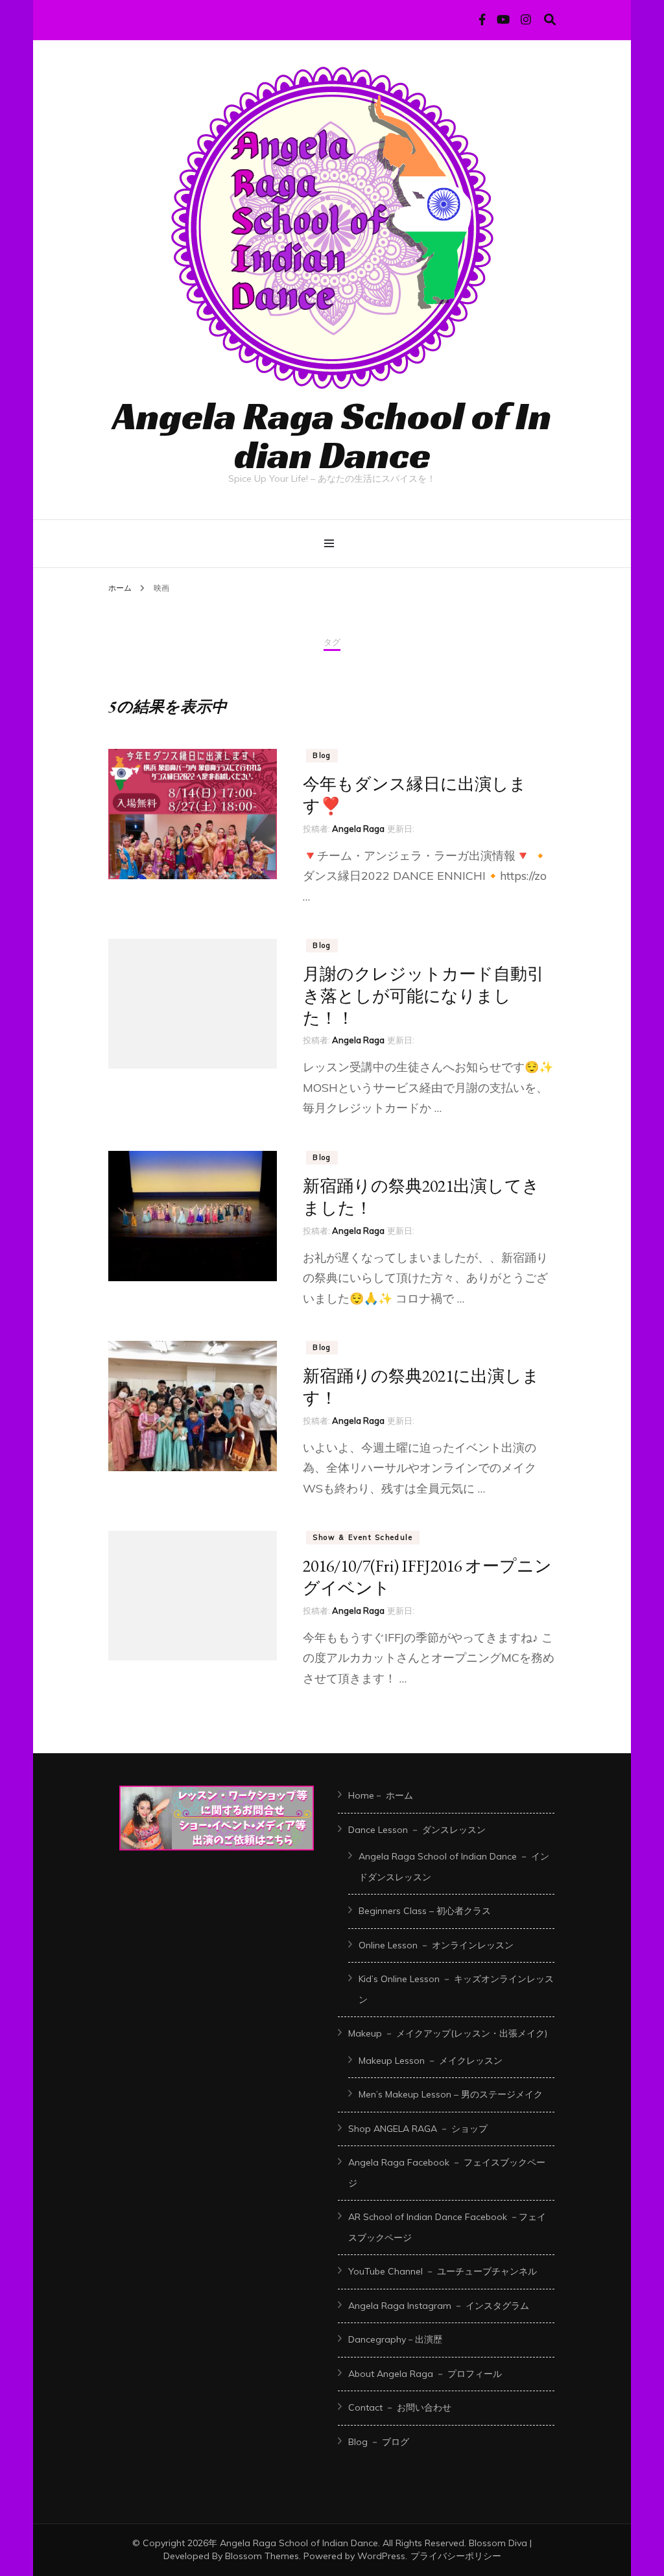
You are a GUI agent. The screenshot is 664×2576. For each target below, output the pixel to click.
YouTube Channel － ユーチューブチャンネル (443, 2271)
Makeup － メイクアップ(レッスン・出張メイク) (448, 2033)
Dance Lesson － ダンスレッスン (417, 1830)
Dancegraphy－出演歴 (395, 2339)
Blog (322, 755)
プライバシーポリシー (456, 2556)
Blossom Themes (262, 2556)
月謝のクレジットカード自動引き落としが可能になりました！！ (423, 996)
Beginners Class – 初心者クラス (425, 1911)
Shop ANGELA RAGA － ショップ (418, 2129)
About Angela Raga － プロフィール (425, 2374)
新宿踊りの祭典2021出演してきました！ (421, 1197)
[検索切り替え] (550, 20)
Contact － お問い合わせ (400, 2407)
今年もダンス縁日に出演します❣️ (415, 795)
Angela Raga (358, 829)
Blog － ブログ (379, 2442)
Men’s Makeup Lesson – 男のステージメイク (451, 2094)
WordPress (381, 2556)
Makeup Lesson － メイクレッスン (431, 2061)
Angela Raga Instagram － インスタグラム (439, 2306)
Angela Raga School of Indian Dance (332, 435)
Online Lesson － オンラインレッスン (436, 1945)
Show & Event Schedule (363, 1537)
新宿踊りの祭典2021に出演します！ (421, 1387)
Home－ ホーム (381, 1795)
